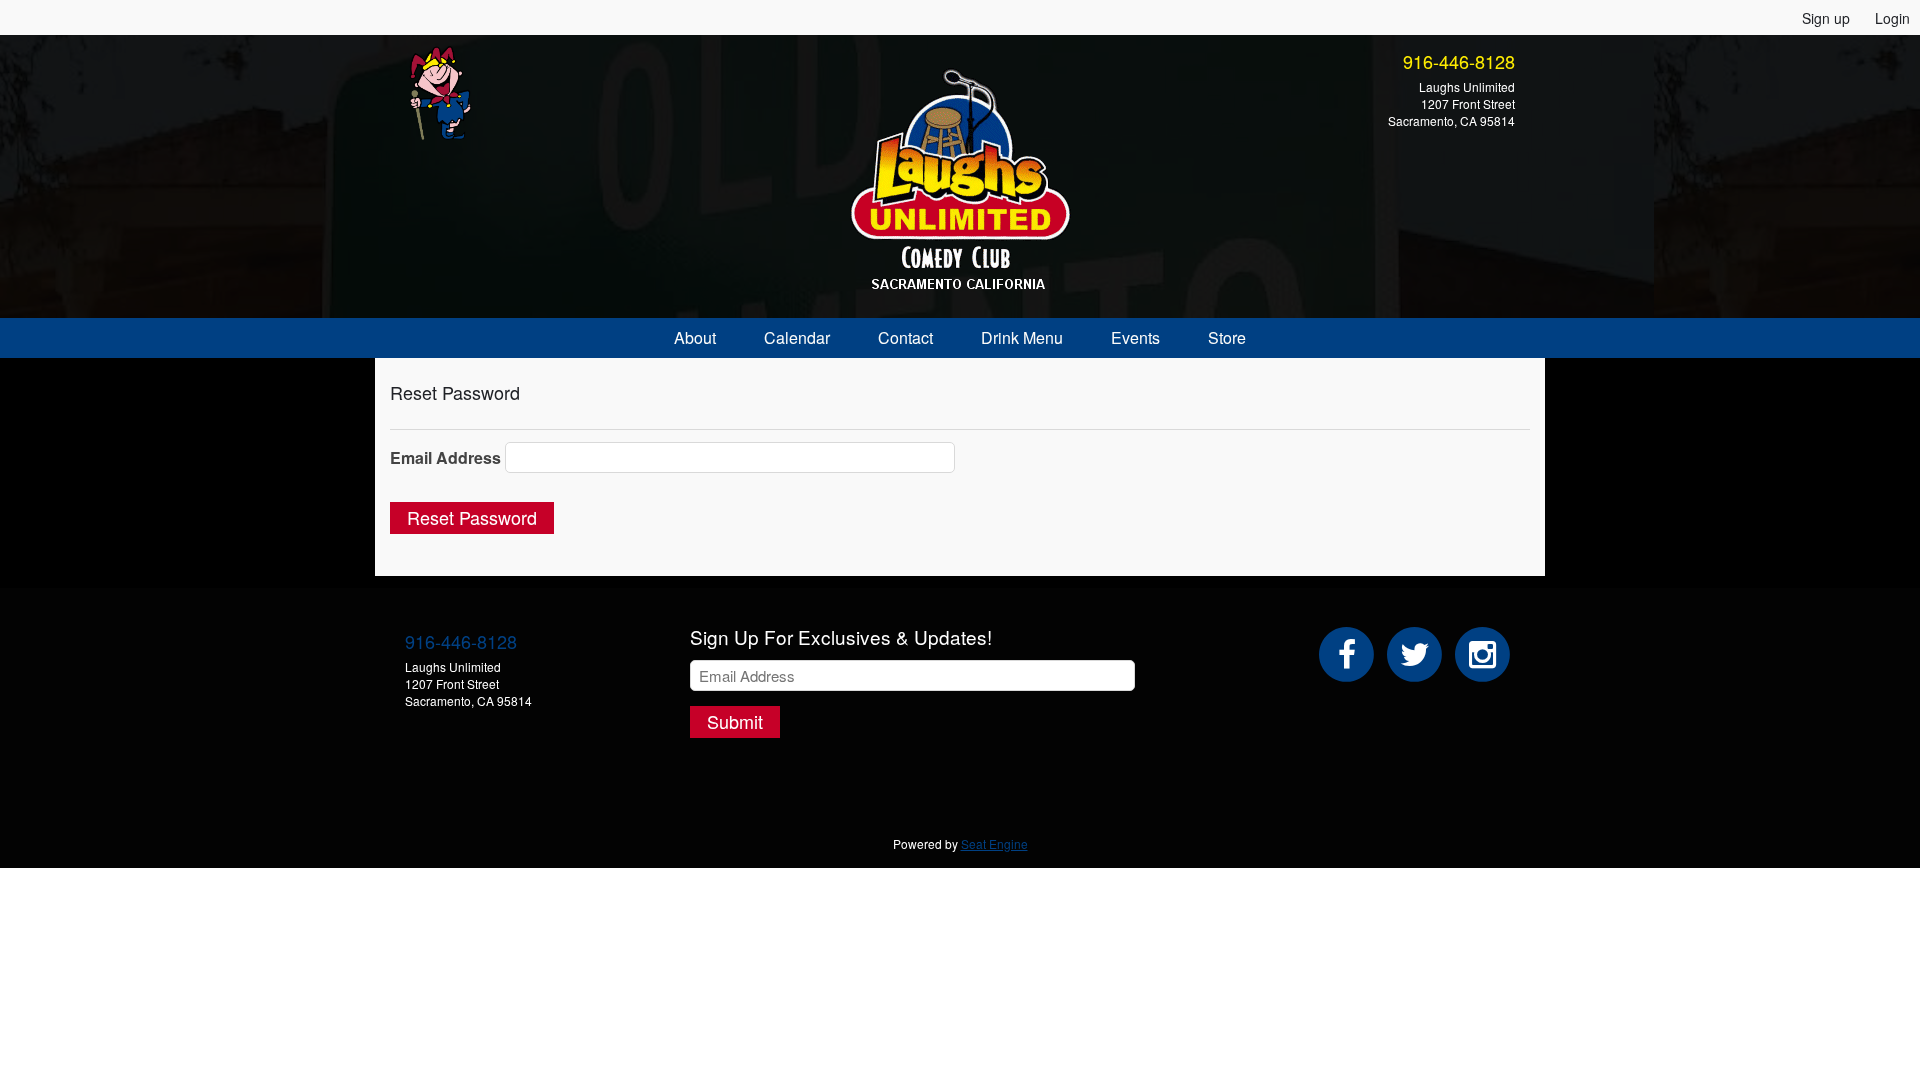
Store (1227, 337)
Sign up (1826, 18)
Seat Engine (994, 843)
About (695, 337)
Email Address (445, 457)
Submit (735, 721)
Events (1135, 337)
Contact (905, 337)
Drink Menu (1022, 337)
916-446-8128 (1459, 61)
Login (1892, 18)
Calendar (797, 337)
